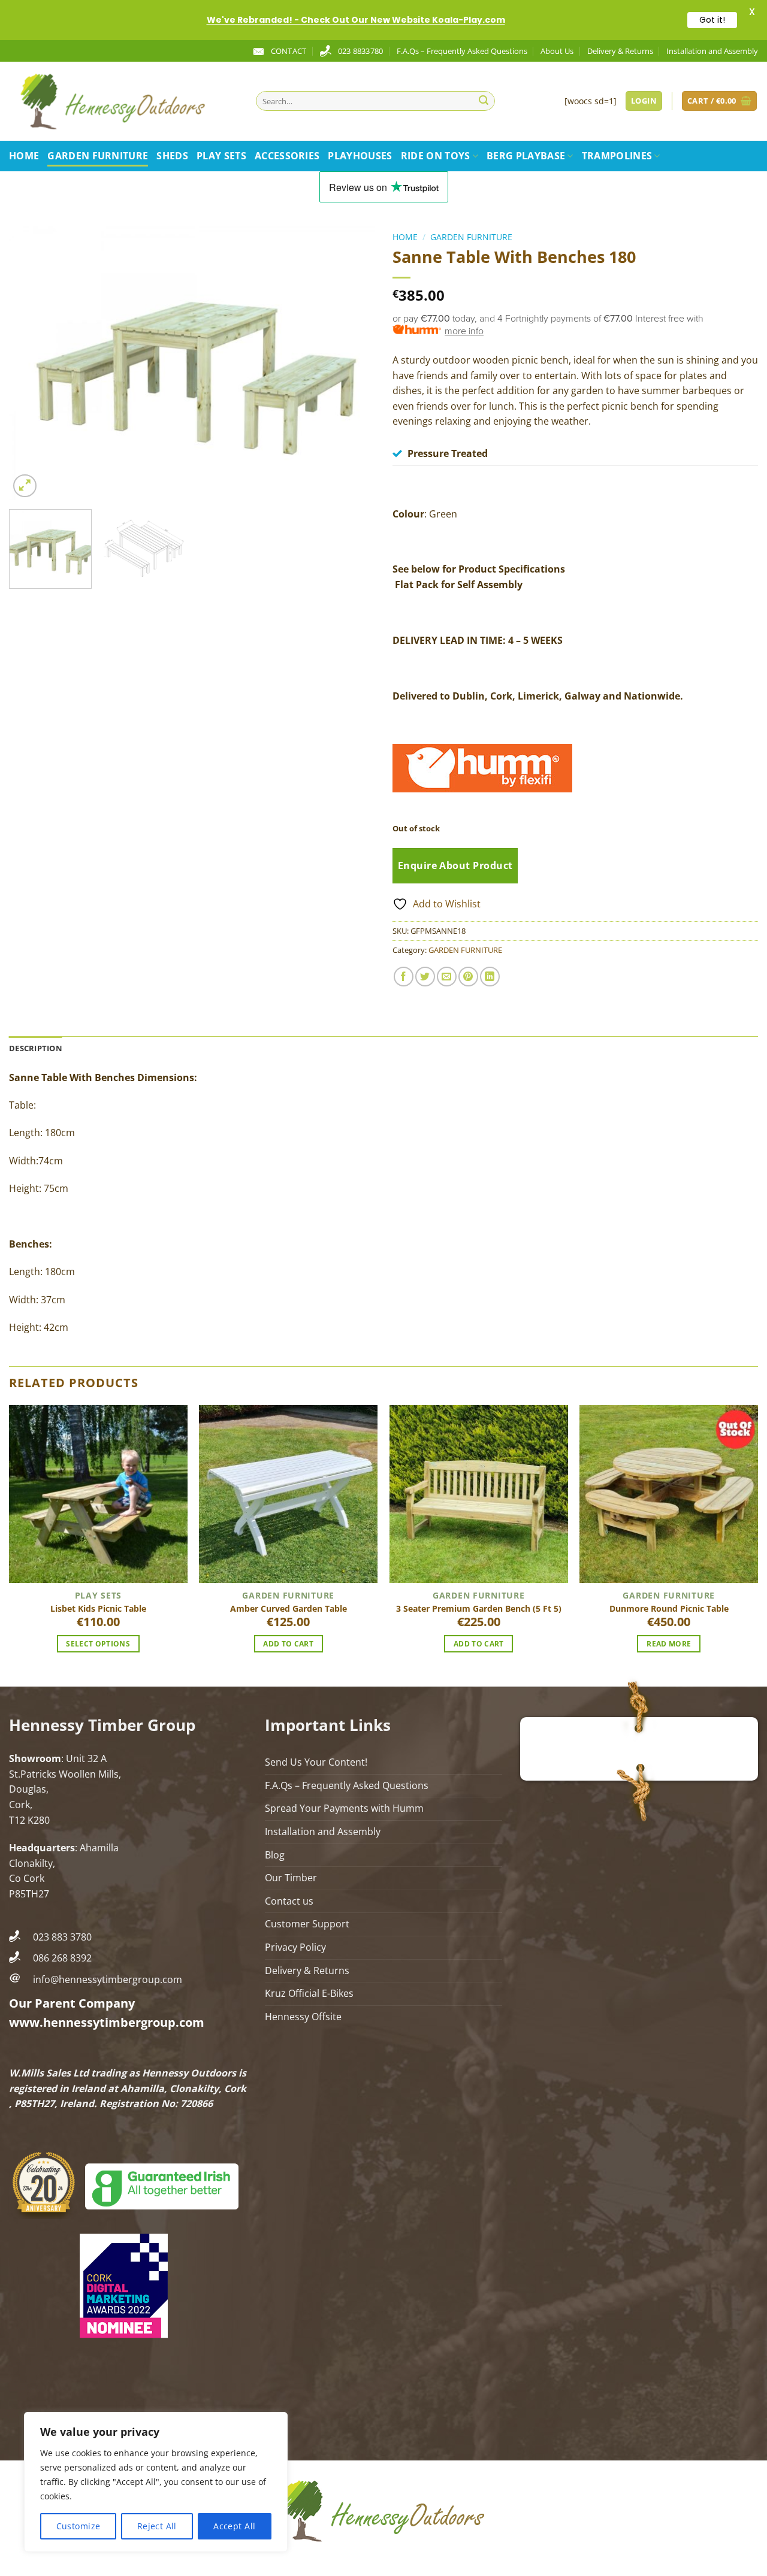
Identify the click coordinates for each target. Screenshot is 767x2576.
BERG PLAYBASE (526, 156)
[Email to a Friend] (447, 977)
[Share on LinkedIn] (490, 977)
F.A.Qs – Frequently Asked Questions (462, 51)
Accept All (234, 2526)
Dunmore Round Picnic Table (669, 1609)
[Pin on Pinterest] (468, 977)
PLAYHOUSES (360, 156)
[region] (156, 2482)
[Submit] (484, 101)
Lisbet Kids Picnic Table (98, 1609)
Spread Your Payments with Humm (344, 1808)
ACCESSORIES (287, 156)
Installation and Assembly (712, 51)
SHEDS (172, 156)
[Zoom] (25, 486)
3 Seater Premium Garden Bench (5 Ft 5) (479, 1609)
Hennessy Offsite (303, 2017)
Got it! (712, 20)
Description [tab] (36, 1048)
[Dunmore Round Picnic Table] (669, 1494)
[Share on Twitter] (425, 977)
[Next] (352, 364)
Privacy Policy (295, 1947)
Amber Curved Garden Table (289, 1609)
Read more (669, 1644)
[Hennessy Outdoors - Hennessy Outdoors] (123, 101)
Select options (98, 1644)
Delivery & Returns (620, 51)
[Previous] (31, 364)
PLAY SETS (221, 156)
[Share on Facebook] (404, 977)
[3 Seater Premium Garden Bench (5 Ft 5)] (479, 1494)
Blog (275, 1855)
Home (24, 156)
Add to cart (288, 1644)
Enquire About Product (455, 865)
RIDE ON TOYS (436, 156)
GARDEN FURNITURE (98, 156)
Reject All (157, 2526)
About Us (557, 51)
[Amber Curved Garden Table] (288, 1494)
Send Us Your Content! (316, 1762)
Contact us (289, 1901)
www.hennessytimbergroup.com (107, 2022)
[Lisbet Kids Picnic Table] (98, 1494)
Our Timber (291, 1878)
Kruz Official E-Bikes (309, 1993)
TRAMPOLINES (617, 156)
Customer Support (307, 1924)
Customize (78, 2526)
